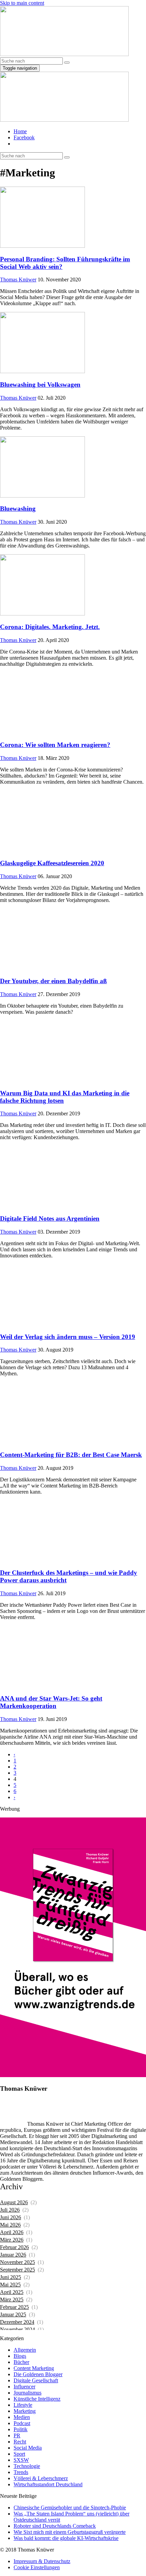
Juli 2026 (10, 2210)
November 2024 (17, 2329)
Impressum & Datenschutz (42, 2561)
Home (20, 131)
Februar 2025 (14, 2307)
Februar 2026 (14, 2247)
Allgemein (25, 2350)
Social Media (28, 2448)
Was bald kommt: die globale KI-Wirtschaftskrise (66, 2538)
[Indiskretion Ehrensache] (64, 54)
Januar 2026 (13, 2255)
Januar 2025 (13, 2314)
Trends (21, 2472)
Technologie (27, 2466)
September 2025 (17, 2270)
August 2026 (14, 2202)
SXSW (21, 2460)
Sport (19, 2454)
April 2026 (12, 2232)
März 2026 (12, 2240)
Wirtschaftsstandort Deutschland (48, 2484)
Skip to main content (22, 3)
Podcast (22, 2423)
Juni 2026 (11, 2217)
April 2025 (12, 2292)
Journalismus (28, 2393)
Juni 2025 (11, 2277)
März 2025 (12, 2300)
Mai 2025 (10, 2285)
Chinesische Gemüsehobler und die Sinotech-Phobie (70, 2508)
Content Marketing (34, 2368)
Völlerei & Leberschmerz (41, 2478)
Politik (21, 2429)
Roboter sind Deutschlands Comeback (55, 2526)
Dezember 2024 (17, 2322)
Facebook (24, 137)
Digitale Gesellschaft (36, 2380)
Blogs (20, 2356)
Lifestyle (23, 2405)
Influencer (24, 2387)
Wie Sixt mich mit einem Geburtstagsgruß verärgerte (70, 2532)
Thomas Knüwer (18, 280)
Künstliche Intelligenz (37, 2399)
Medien (22, 2417)
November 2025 (17, 2262)
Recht (20, 2442)
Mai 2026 (10, 2225)
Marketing (25, 2411)
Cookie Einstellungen (37, 2567)
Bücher (21, 2362)
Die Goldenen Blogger (38, 2374)
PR (17, 2435)
